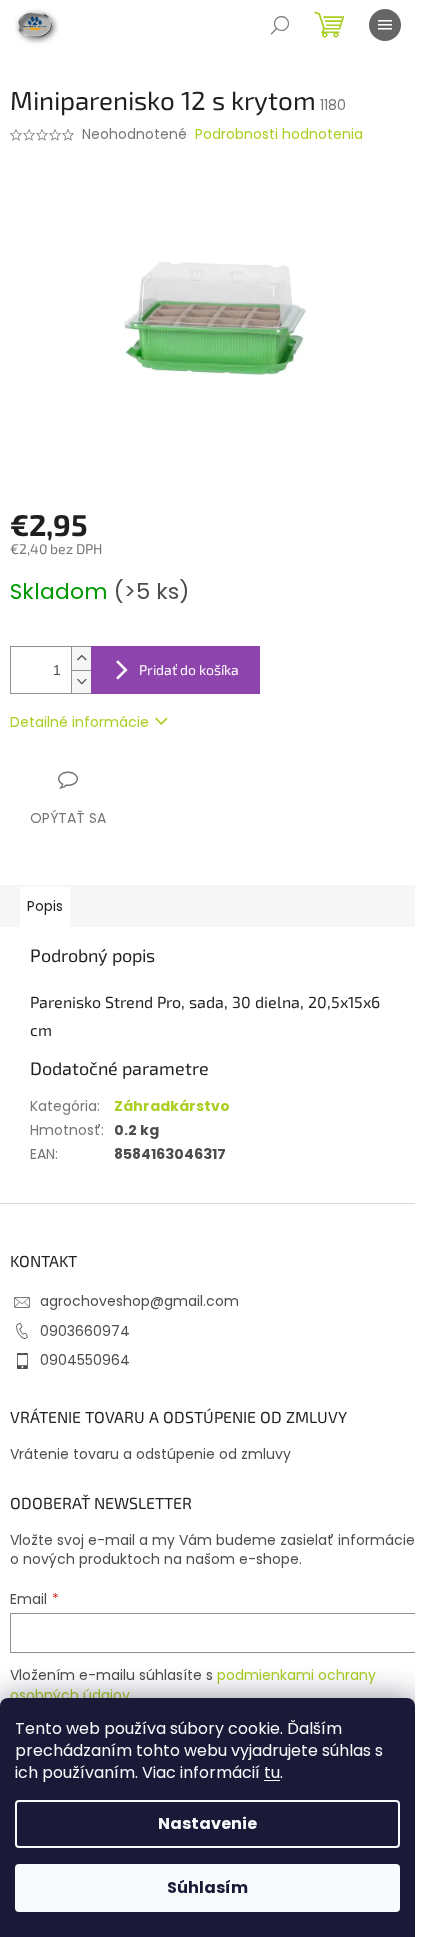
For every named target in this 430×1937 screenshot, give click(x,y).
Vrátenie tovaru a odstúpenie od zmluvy (150, 1454)
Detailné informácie (79, 722)
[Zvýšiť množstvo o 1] (81, 658)
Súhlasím (207, 1887)
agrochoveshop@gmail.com (139, 1301)
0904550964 (85, 1360)
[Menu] (385, 25)
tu (272, 1772)
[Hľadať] (280, 25)
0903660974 (85, 1331)
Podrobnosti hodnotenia (279, 134)
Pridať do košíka (189, 669)
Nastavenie (207, 1823)
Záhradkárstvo (172, 1106)
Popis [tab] (45, 906)
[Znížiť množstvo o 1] (81, 681)
